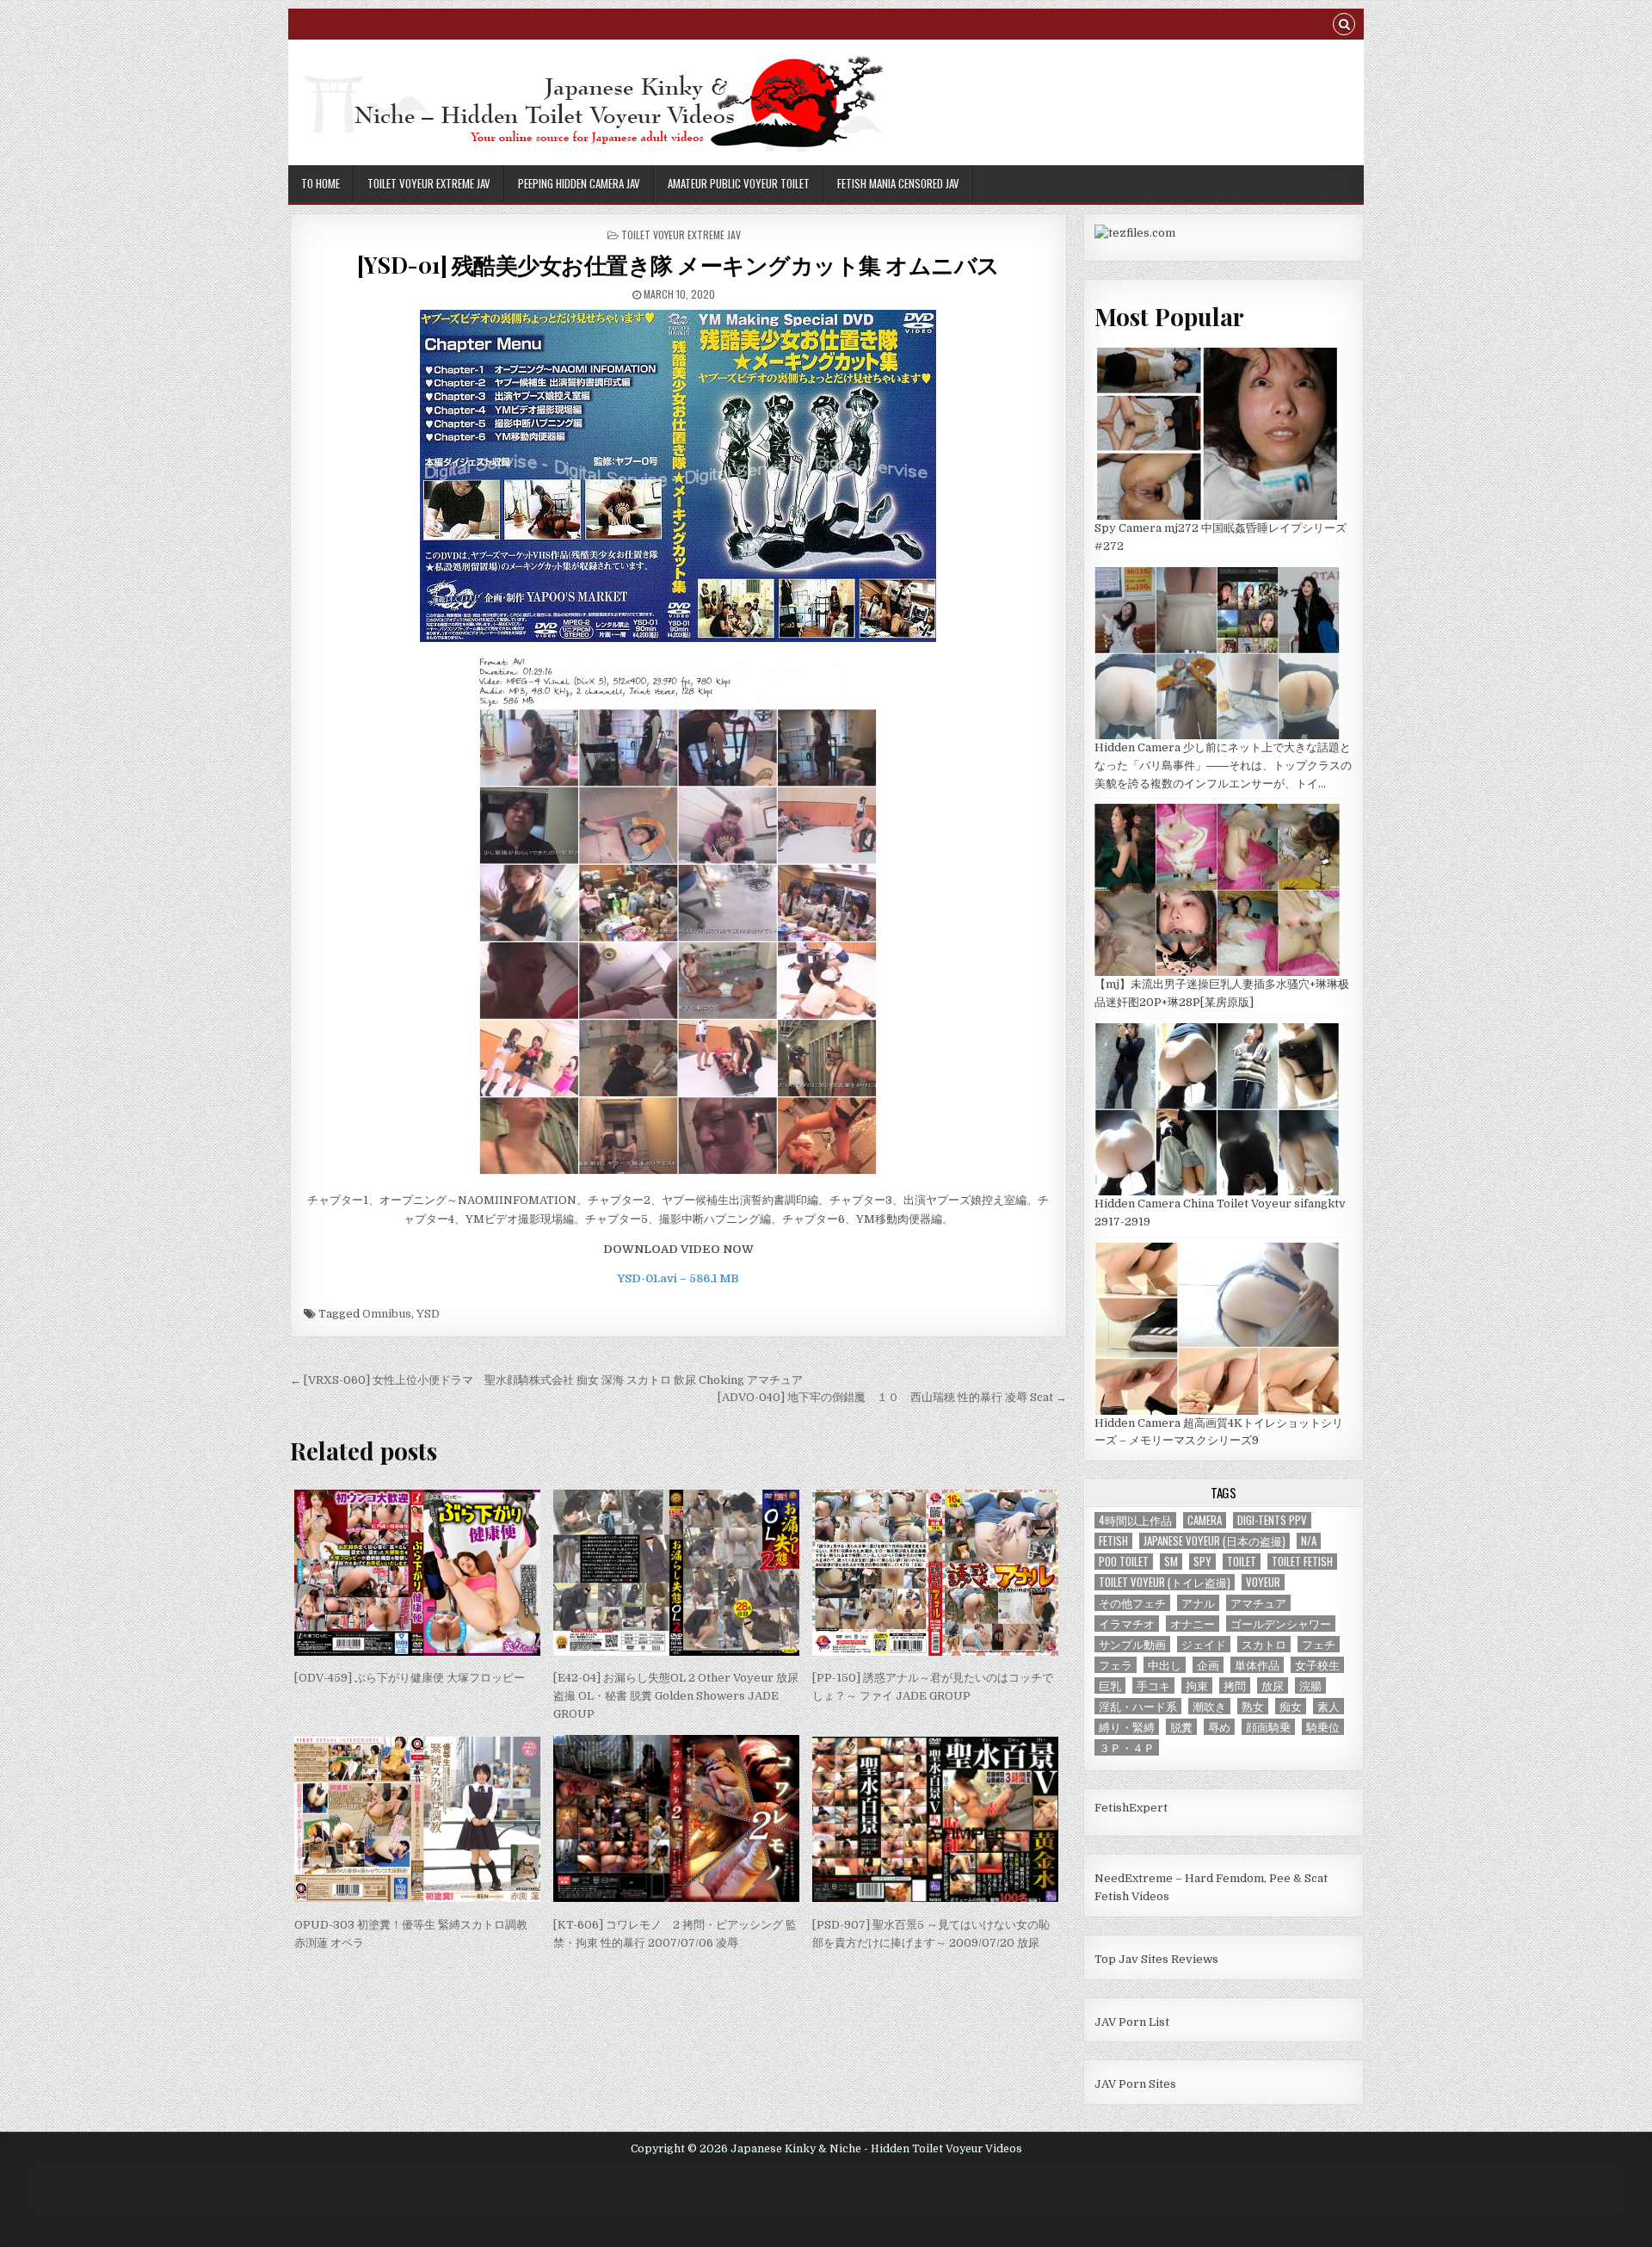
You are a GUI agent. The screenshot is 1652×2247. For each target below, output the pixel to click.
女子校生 (1317, 1665)
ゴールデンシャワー (1281, 1624)
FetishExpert (1131, 1808)
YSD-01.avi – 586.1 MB (678, 1278)
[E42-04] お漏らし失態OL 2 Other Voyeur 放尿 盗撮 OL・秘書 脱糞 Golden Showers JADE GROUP (676, 1696)
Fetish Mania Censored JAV (898, 183)
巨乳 (1110, 1685)
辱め (1219, 1727)
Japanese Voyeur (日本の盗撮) (1214, 1541)
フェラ (1116, 1665)
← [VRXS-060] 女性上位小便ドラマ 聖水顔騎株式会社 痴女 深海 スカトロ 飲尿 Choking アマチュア (546, 1380)
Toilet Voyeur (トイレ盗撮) (1165, 1582)
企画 (1208, 1665)
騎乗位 (1323, 1727)
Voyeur (1263, 1582)
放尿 (1273, 1685)
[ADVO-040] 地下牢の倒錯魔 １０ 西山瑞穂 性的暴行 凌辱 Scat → (892, 1397)
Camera (1205, 1520)
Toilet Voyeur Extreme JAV (429, 183)
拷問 (1235, 1685)
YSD (428, 1314)
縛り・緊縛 (1127, 1727)
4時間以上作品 (1135, 1520)
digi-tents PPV (1272, 1520)
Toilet (1242, 1562)
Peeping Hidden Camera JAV (579, 183)
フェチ (1319, 1644)
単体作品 (1257, 1665)
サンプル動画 (1132, 1644)
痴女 (1291, 1706)
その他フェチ (1132, 1603)
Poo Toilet (1124, 1562)
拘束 (1197, 1685)
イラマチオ (1127, 1624)
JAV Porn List (1132, 2022)
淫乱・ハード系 (1138, 1706)
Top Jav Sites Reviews (1156, 1959)
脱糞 (1181, 1727)
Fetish (1113, 1541)
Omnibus (387, 1314)
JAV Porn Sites (1135, 2084)
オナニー (1193, 1624)
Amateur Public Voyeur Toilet (739, 183)
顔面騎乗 (1268, 1727)
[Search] (1344, 26)
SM (1171, 1562)
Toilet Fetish (1302, 1562)
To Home (321, 183)
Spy (1202, 1562)
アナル (1198, 1603)
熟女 (1253, 1706)
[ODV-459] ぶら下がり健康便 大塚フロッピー (410, 1678)
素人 (1328, 1706)
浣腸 (1310, 1685)
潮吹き (1209, 1706)
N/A (1309, 1541)
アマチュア (1258, 1603)
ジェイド (1204, 1644)
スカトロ (1264, 1644)
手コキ (1153, 1685)
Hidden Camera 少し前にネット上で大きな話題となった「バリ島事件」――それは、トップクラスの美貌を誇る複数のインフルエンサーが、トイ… (1223, 765)
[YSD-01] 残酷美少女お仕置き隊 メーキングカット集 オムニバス (678, 265)
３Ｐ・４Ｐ (1127, 1747)
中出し (1165, 1665)
